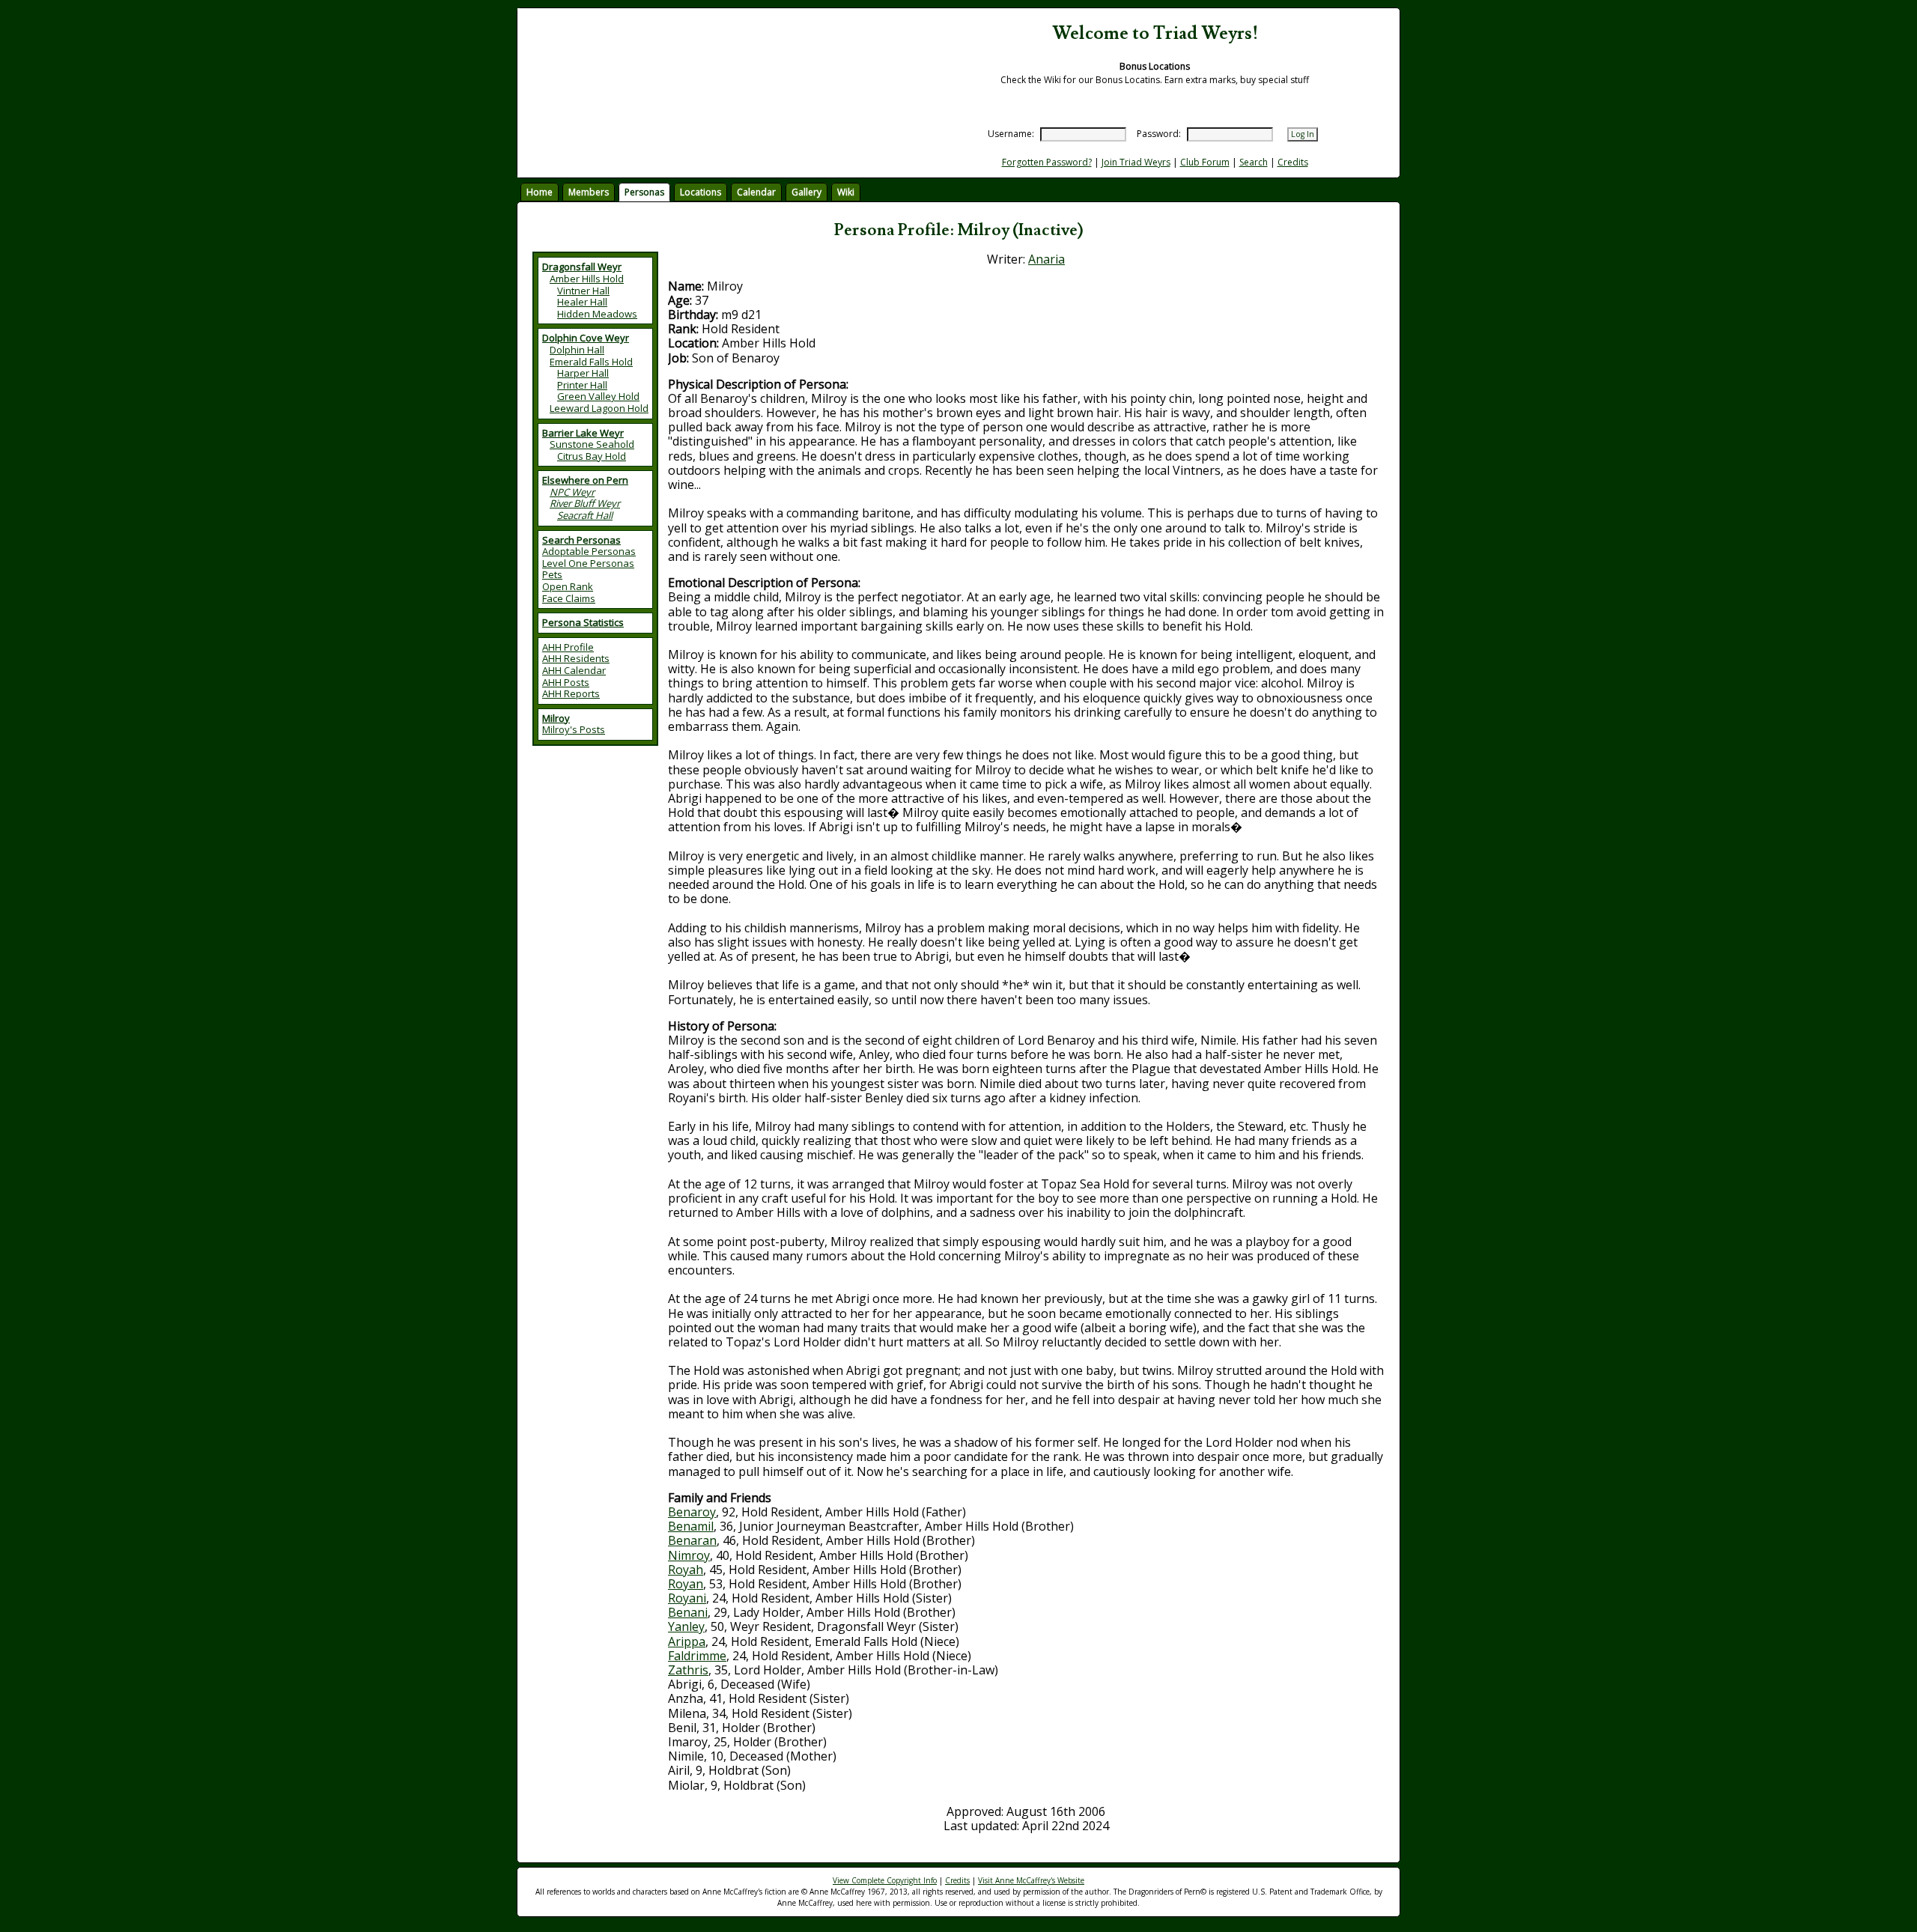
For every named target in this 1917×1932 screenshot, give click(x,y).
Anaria (1046, 259)
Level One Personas (588, 563)
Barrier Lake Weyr (583, 433)
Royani (687, 1598)
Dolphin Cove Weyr (586, 338)
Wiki (846, 192)
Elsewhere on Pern (585, 480)
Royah (686, 1570)
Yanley (686, 1626)
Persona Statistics (583, 622)
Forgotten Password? (1047, 162)
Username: (1011, 134)
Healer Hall (582, 302)
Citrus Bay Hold (592, 456)
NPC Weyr (572, 492)
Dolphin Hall (577, 350)
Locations (701, 192)
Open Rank (568, 586)
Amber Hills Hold (587, 279)
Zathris (688, 1670)
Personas (644, 192)
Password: (1159, 134)
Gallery (806, 192)
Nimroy (689, 1555)
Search (1254, 162)
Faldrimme (697, 1656)
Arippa (687, 1641)
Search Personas (581, 540)
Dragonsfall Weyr (582, 267)
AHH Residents (576, 658)
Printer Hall (582, 385)
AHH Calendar (574, 670)
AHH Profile (568, 647)
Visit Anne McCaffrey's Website (1031, 1880)
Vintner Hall (583, 291)
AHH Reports (571, 693)
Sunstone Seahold (592, 444)
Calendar (756, 192)
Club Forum (1205, 162)
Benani (688, 1612)
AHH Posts (566, 682)
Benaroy (692, 1512)
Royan (686, 1584)
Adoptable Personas (589, 551)
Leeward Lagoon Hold (599, 408)
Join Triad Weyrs (1136, 162)
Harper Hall (583, 373)
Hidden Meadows (597, 314)
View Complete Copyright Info (885, 1880)
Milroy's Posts (574, 729)
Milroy (556, 718)
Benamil (691, 1526)
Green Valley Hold (598, 396)
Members (589, 192)
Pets (552, 574)
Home (540, 192)
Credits (1293, 162)
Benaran (692, 1540)
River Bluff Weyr (585, 503)
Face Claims (569, 598)
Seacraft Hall (585, 515)
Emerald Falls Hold (591, 362)
